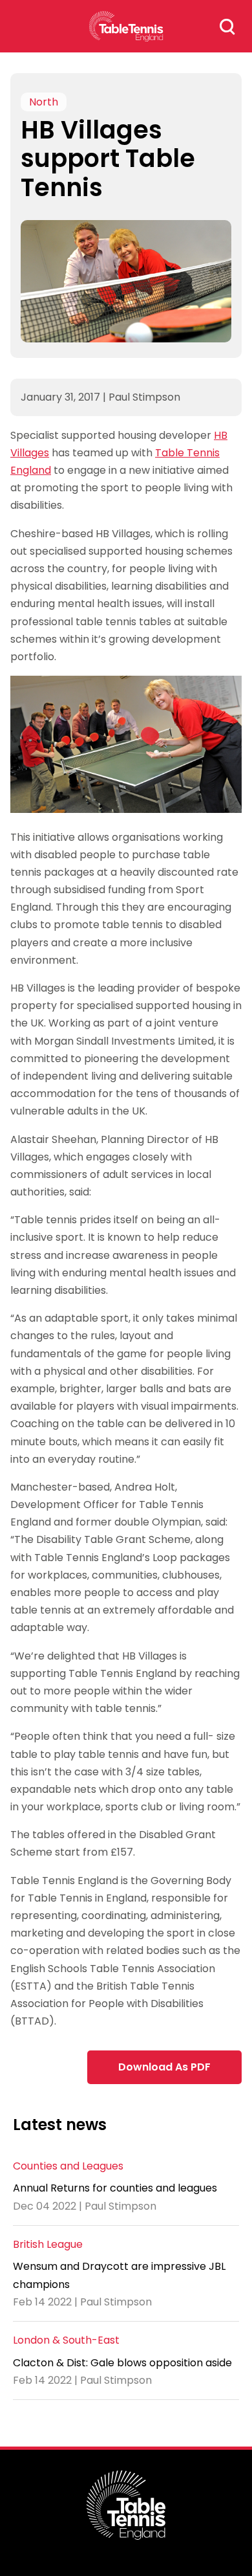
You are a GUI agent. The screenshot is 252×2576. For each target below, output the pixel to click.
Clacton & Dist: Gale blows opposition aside (122, 2363)
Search (227, 27)
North (44, 102)
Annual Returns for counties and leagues (115, 2188)
